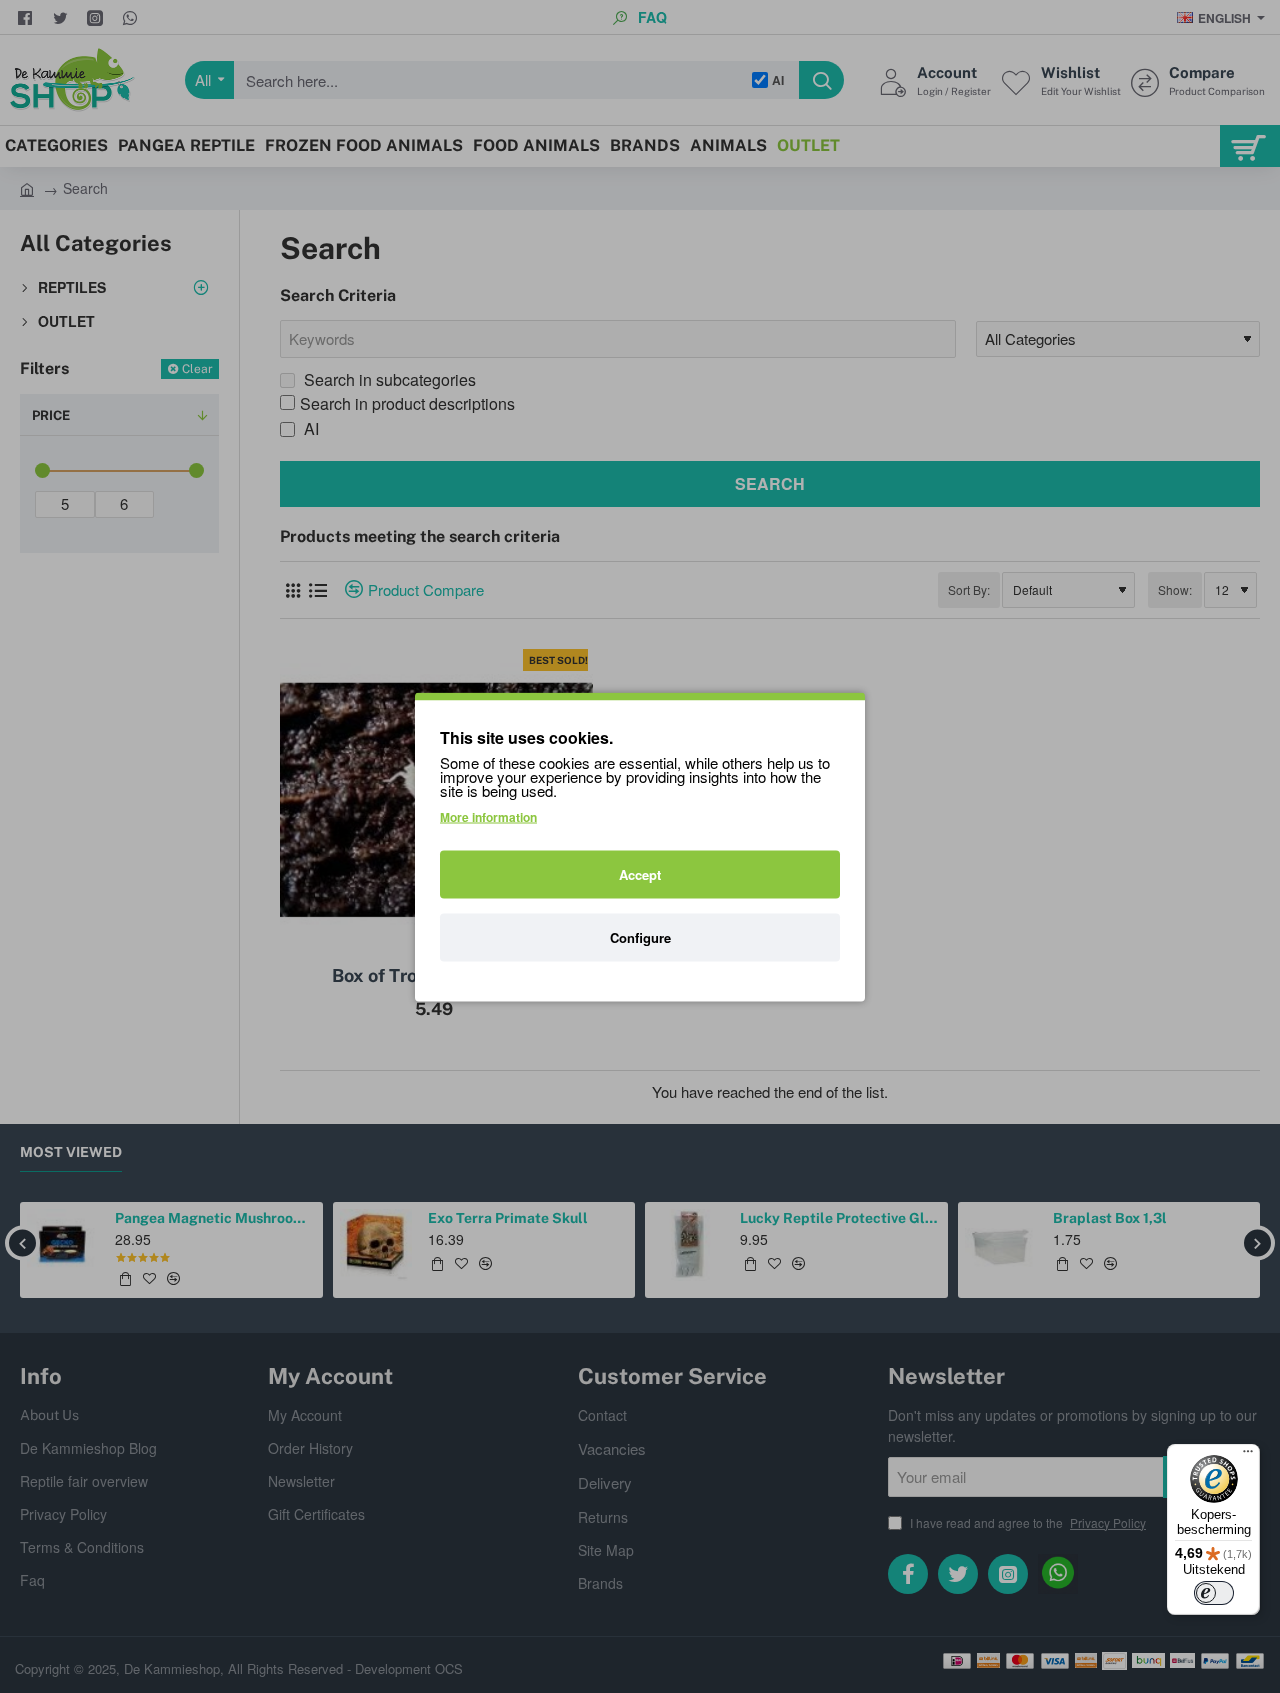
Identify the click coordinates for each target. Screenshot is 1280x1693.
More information (488, 816)
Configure (640, 936)
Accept (640, 873)
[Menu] (1248, 1456)
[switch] (1214, 1593)
